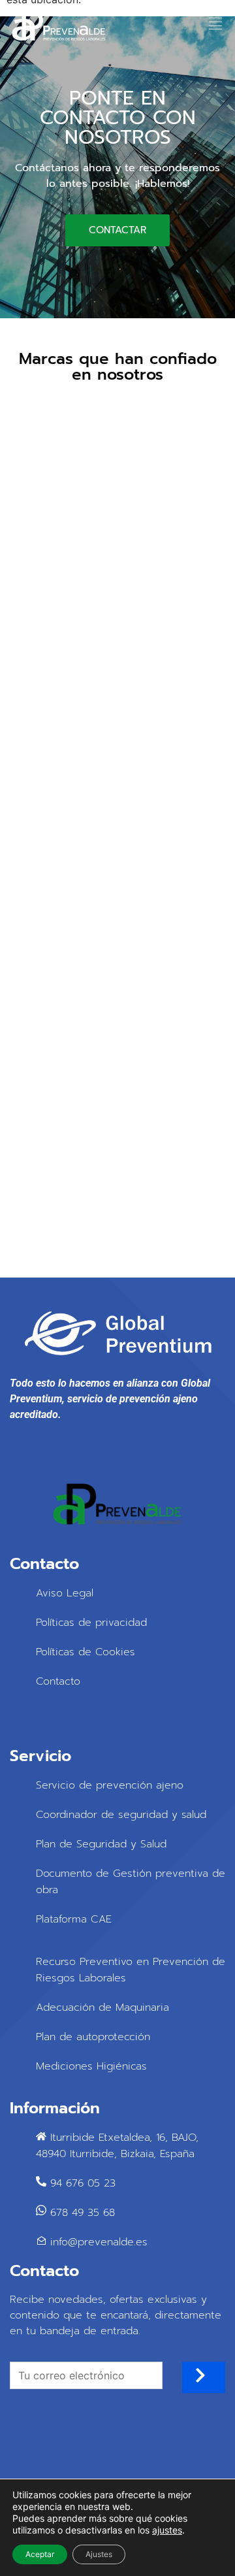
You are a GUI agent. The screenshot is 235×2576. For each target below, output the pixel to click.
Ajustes (99, 2554)
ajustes (167, 2530)
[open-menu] (211, 26)
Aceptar (40, 2554)
